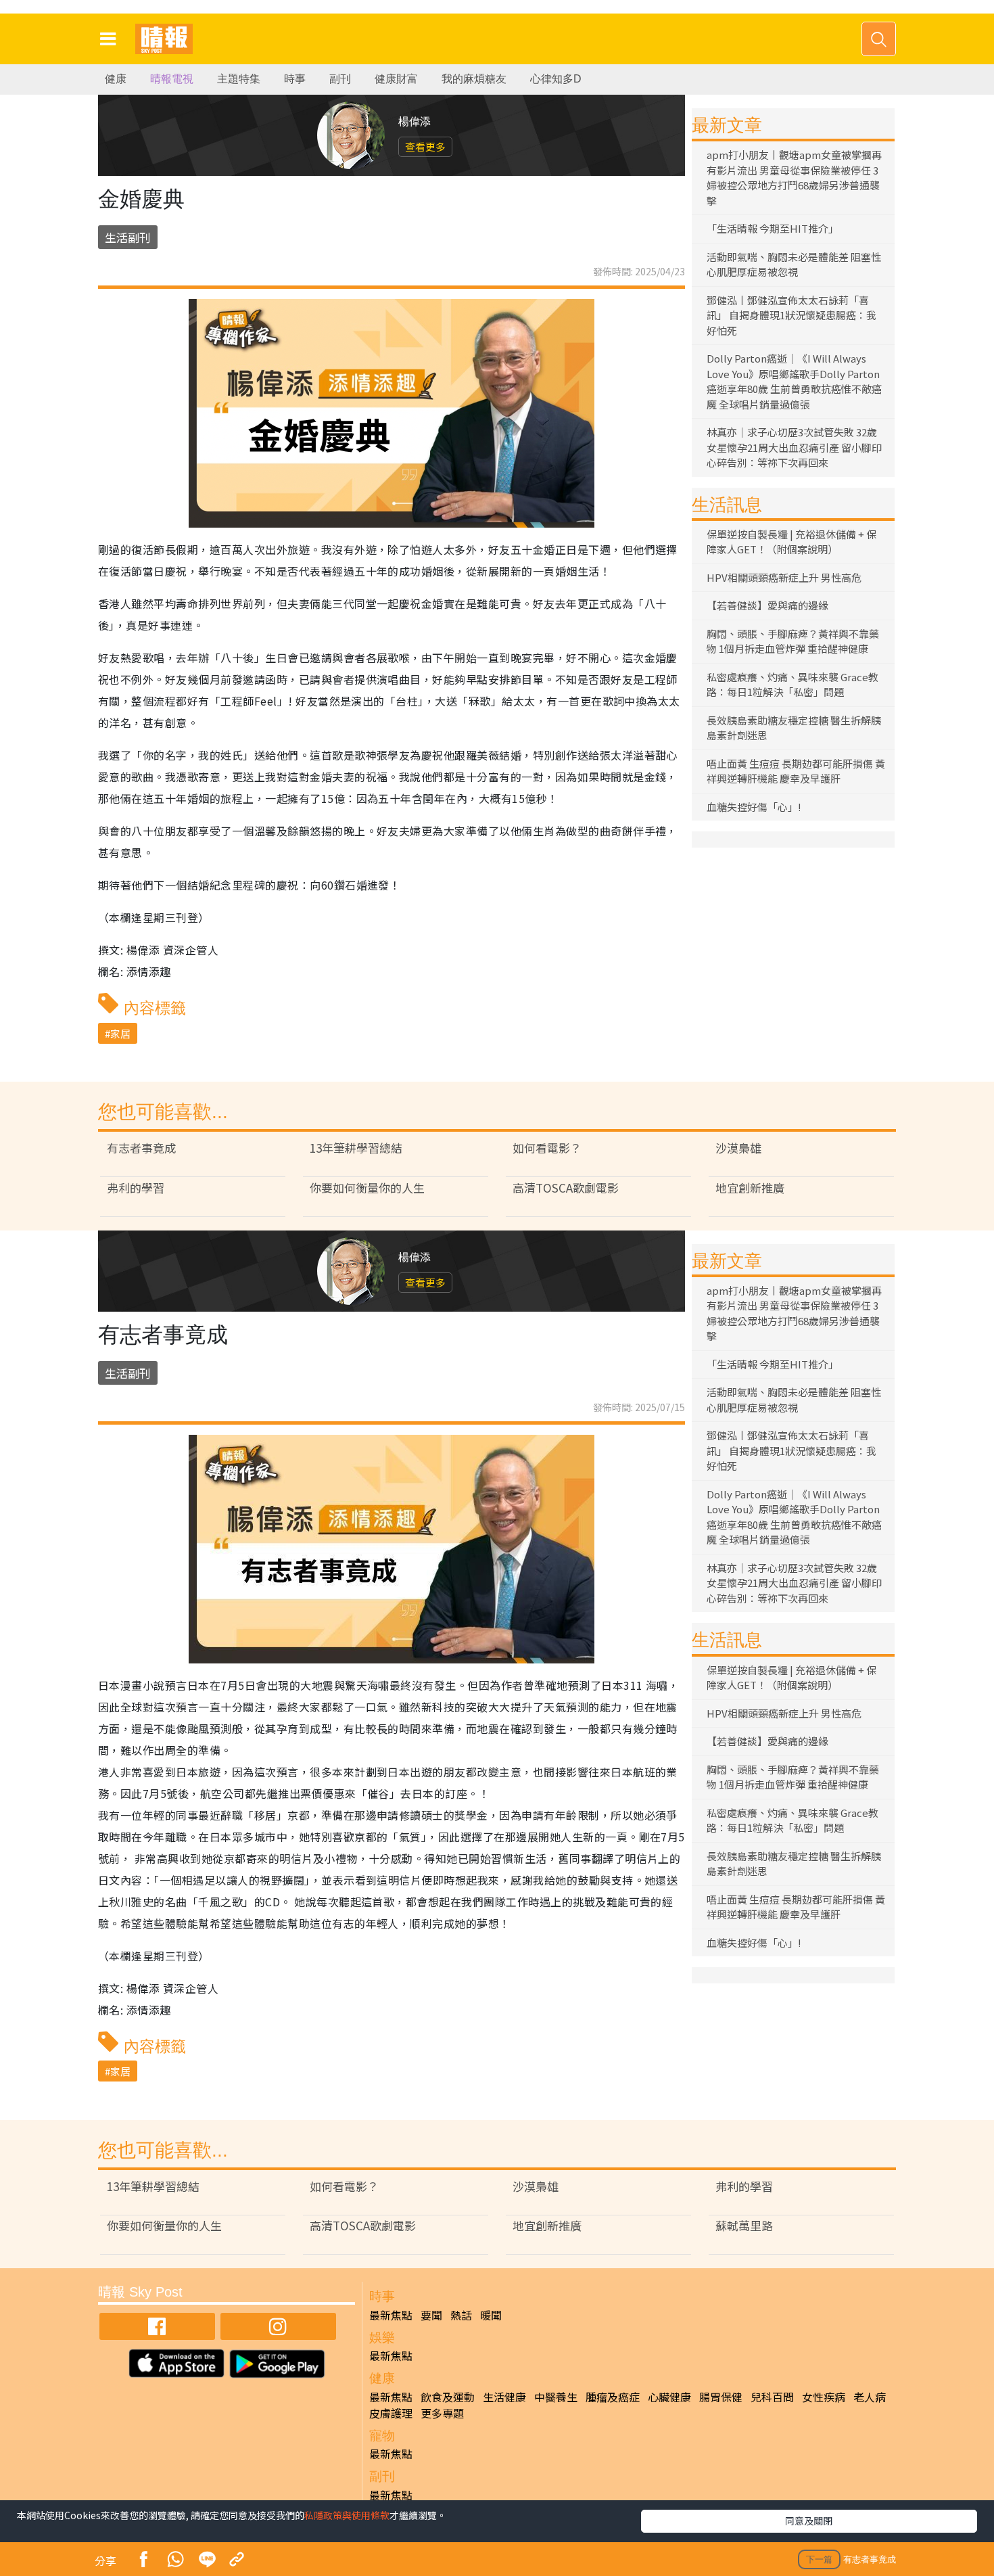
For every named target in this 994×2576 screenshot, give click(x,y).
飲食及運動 (448, 2397)
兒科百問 (772, 2397)
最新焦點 (391, 2315)
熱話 (461, 2315)
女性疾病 (824, 2397)
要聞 (431, 2315)
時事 (295, 79)
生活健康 (504, 2397)
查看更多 (425, 146)
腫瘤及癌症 (613, 2397)
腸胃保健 (721, 2397)
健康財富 (396, 79)
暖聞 (491, 2315)
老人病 (870, 2397)
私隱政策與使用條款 (347, 2515)
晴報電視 (172, 79)
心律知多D (556, 79)
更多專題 (442, 2413)
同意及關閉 (809, 2521)
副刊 (340, 79)
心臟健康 (669, 2397)
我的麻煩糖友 (474, 79)
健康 (116, 79)
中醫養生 (556, 2397)
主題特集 (239, 79)
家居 (120, 1033)
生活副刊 (128, 237)
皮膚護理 (391, 2413)
